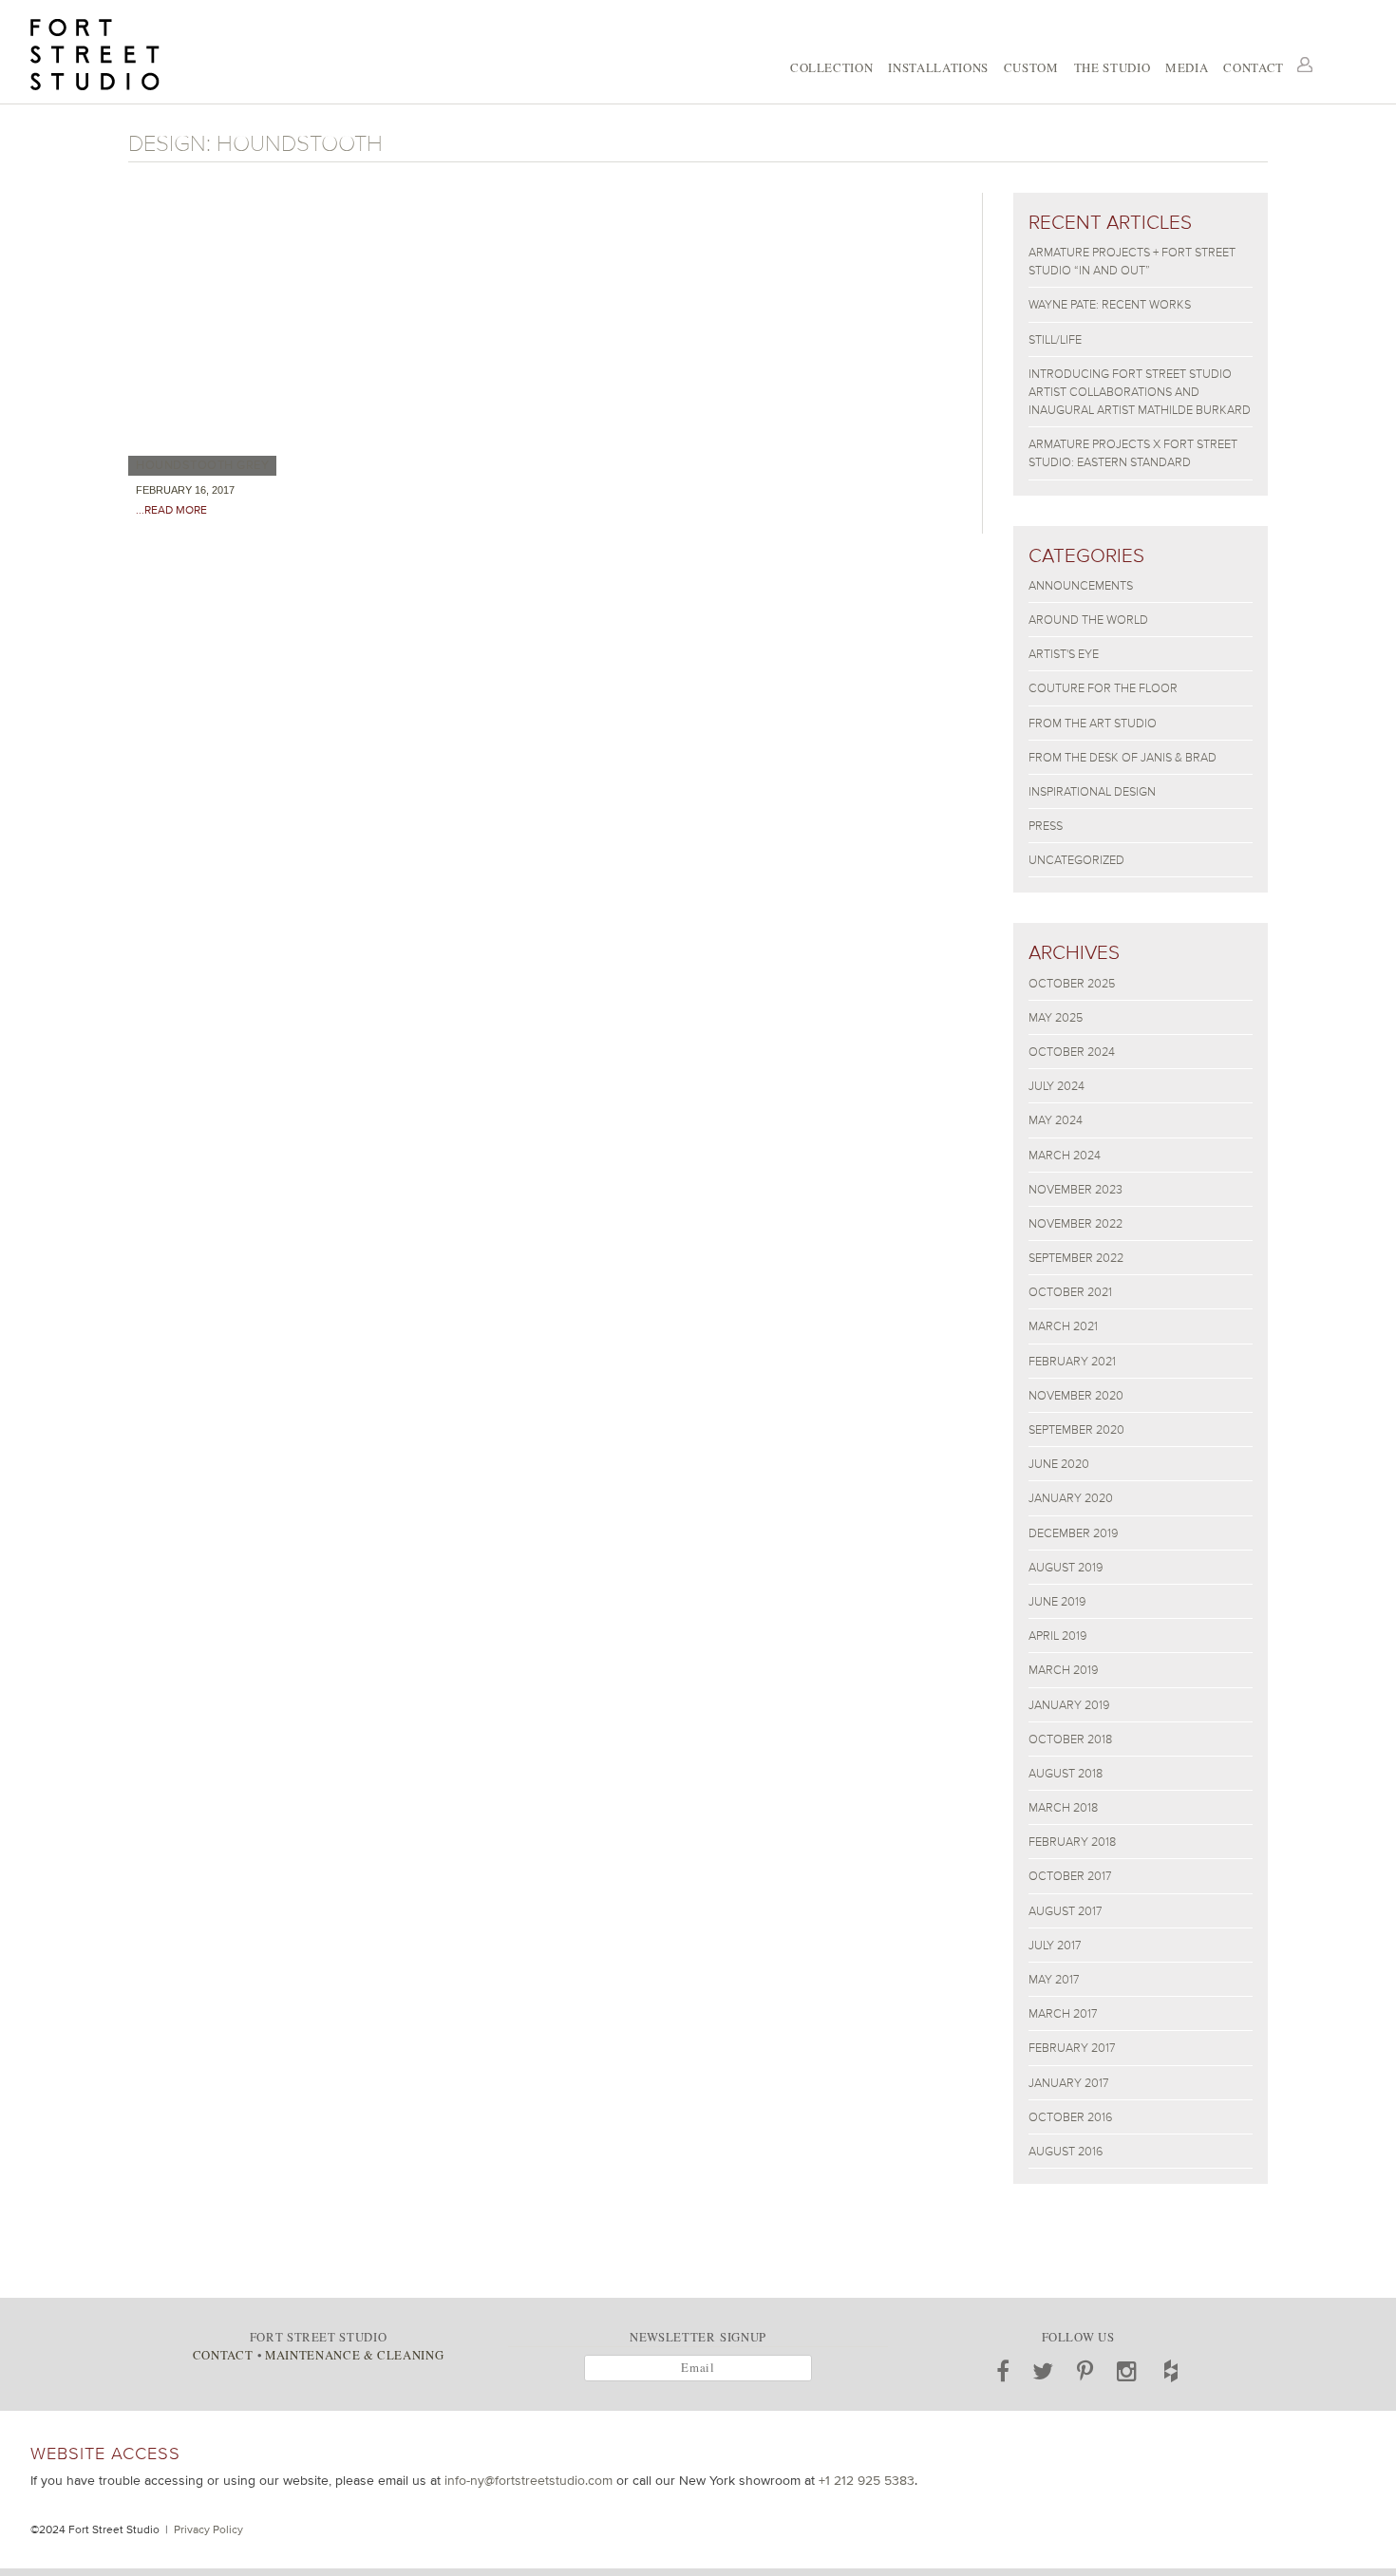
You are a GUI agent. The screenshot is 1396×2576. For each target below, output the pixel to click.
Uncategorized (1076, 860)
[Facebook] (1003, 2371)
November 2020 (1076, 1395)
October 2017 (1070, 1876)
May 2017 (1054, 1979)
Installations (938, 67)
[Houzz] (1171, 2371)
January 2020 (1071, 1498)
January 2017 (1068, 2083)
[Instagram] (1127, 2371)
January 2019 (1069, 1705)
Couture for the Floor (1103, 688)
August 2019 (1066, 1567)
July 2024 (1056, 1086)
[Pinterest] (1085, 2371)
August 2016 (1066, 2151)
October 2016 (1070, 2117)
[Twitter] (1043, 2371)
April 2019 (1057, 1636)
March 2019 (1063, 1670)
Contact (1254, 67)
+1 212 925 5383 (867, 2480)
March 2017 (1063, 2013)
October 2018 (1070, 1739)
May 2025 (1056, 1017)
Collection (831, 67)
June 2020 (1059, 1464)
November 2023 (1075, 1189)
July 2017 (1055, 1945)
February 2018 (1072, 1842)
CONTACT (223, 2355)
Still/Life (1055, 339)
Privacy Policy (208, 2529)
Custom (1031, 67)
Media (1187, 67)
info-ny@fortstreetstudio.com (528, 2480)
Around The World (1088, 620)
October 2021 (1070, 1292)
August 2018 (1066, 1773)
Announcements (1081, 585)
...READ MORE (171, 510)
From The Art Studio (1093, 723)
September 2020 (1076, 1429)
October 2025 (1072, 983)
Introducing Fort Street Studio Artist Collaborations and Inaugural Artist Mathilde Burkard (1140, 392)
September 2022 (1076, 1258)
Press (1046, 826)
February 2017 (1072, 2048)
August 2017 (1065, 1911)
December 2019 (1073, 1533)
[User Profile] (1305, 65)
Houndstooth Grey (202, 465)
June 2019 (1057, 1601)
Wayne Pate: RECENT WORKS (1110, 304)
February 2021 (1072, 1361)
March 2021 (1063, 1326)
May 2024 (1056, 1120)
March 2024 (1065, 1155)
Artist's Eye (1064, 654)
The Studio (1112, 67)
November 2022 (1075, 1223)
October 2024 (1072, 1052)
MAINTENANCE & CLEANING (354, 2355)
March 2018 (1063, 1807)
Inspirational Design (1092, 791)
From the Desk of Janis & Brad (1122, 757)
